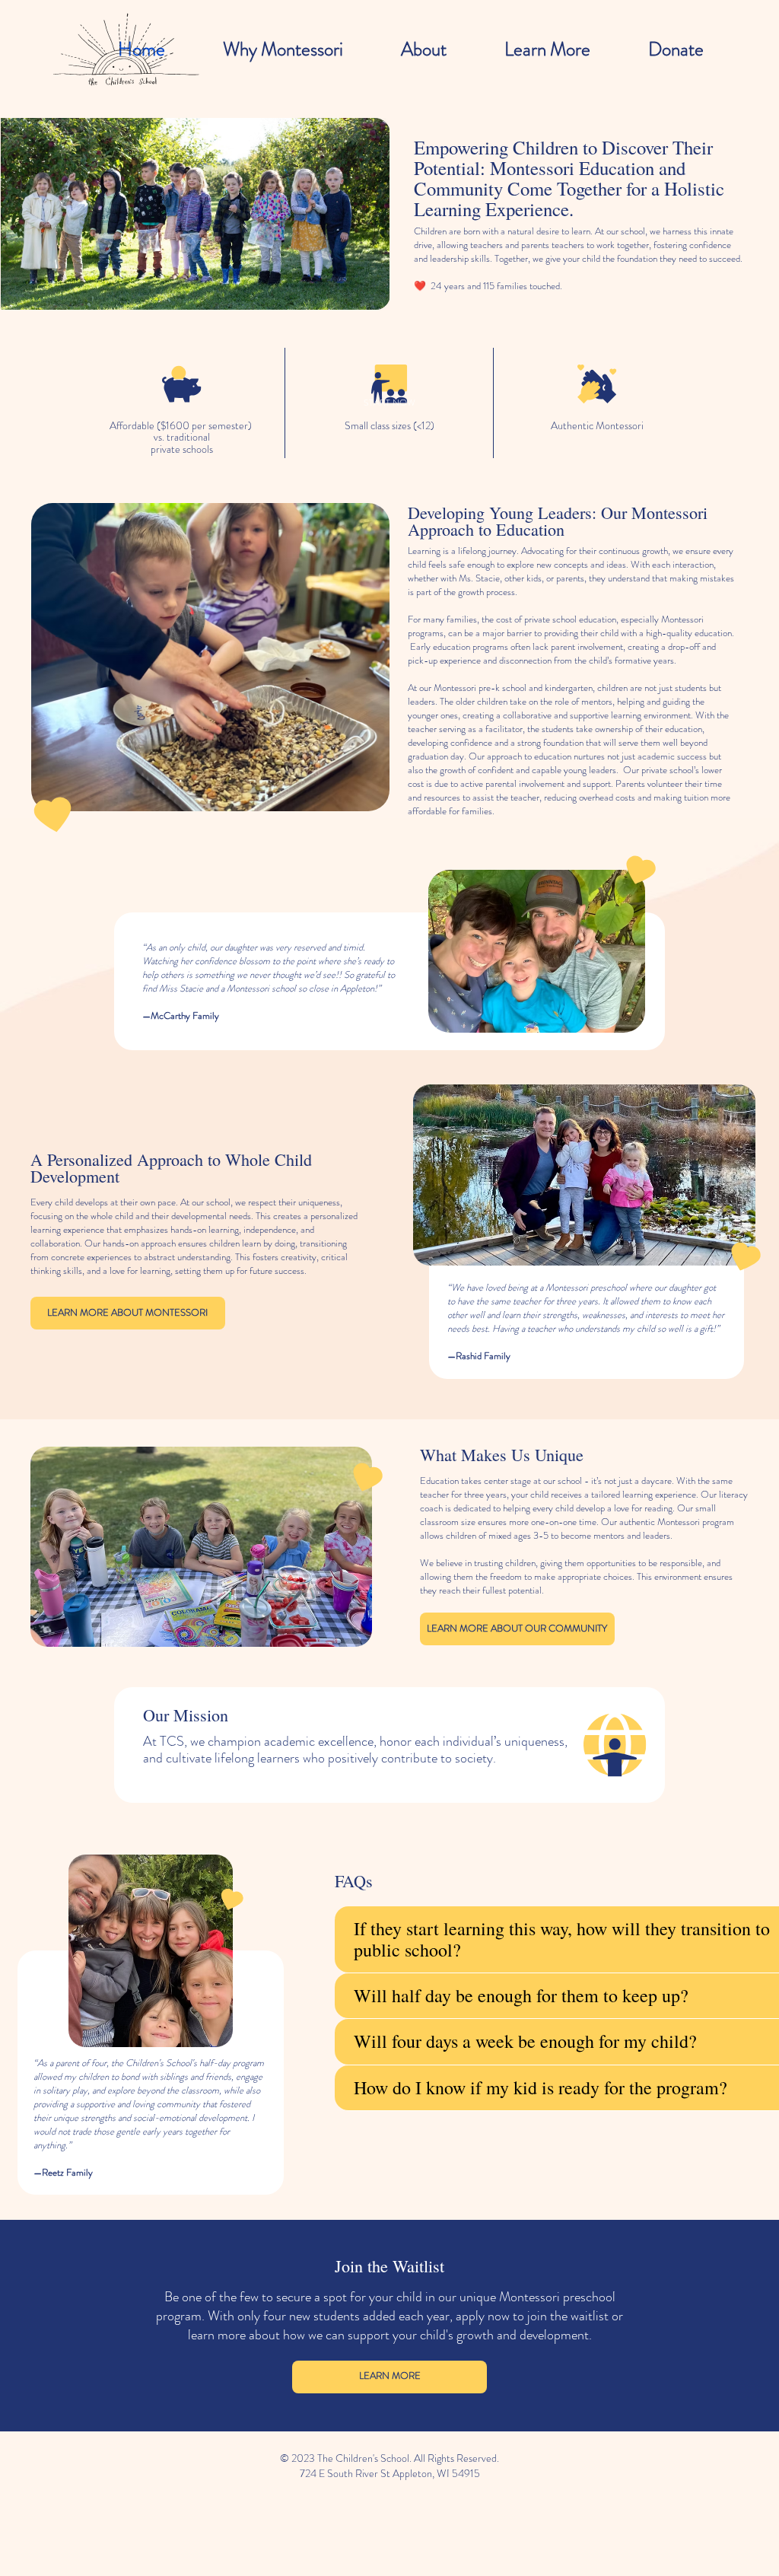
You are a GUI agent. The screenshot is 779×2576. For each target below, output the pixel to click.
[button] (390, 403)
